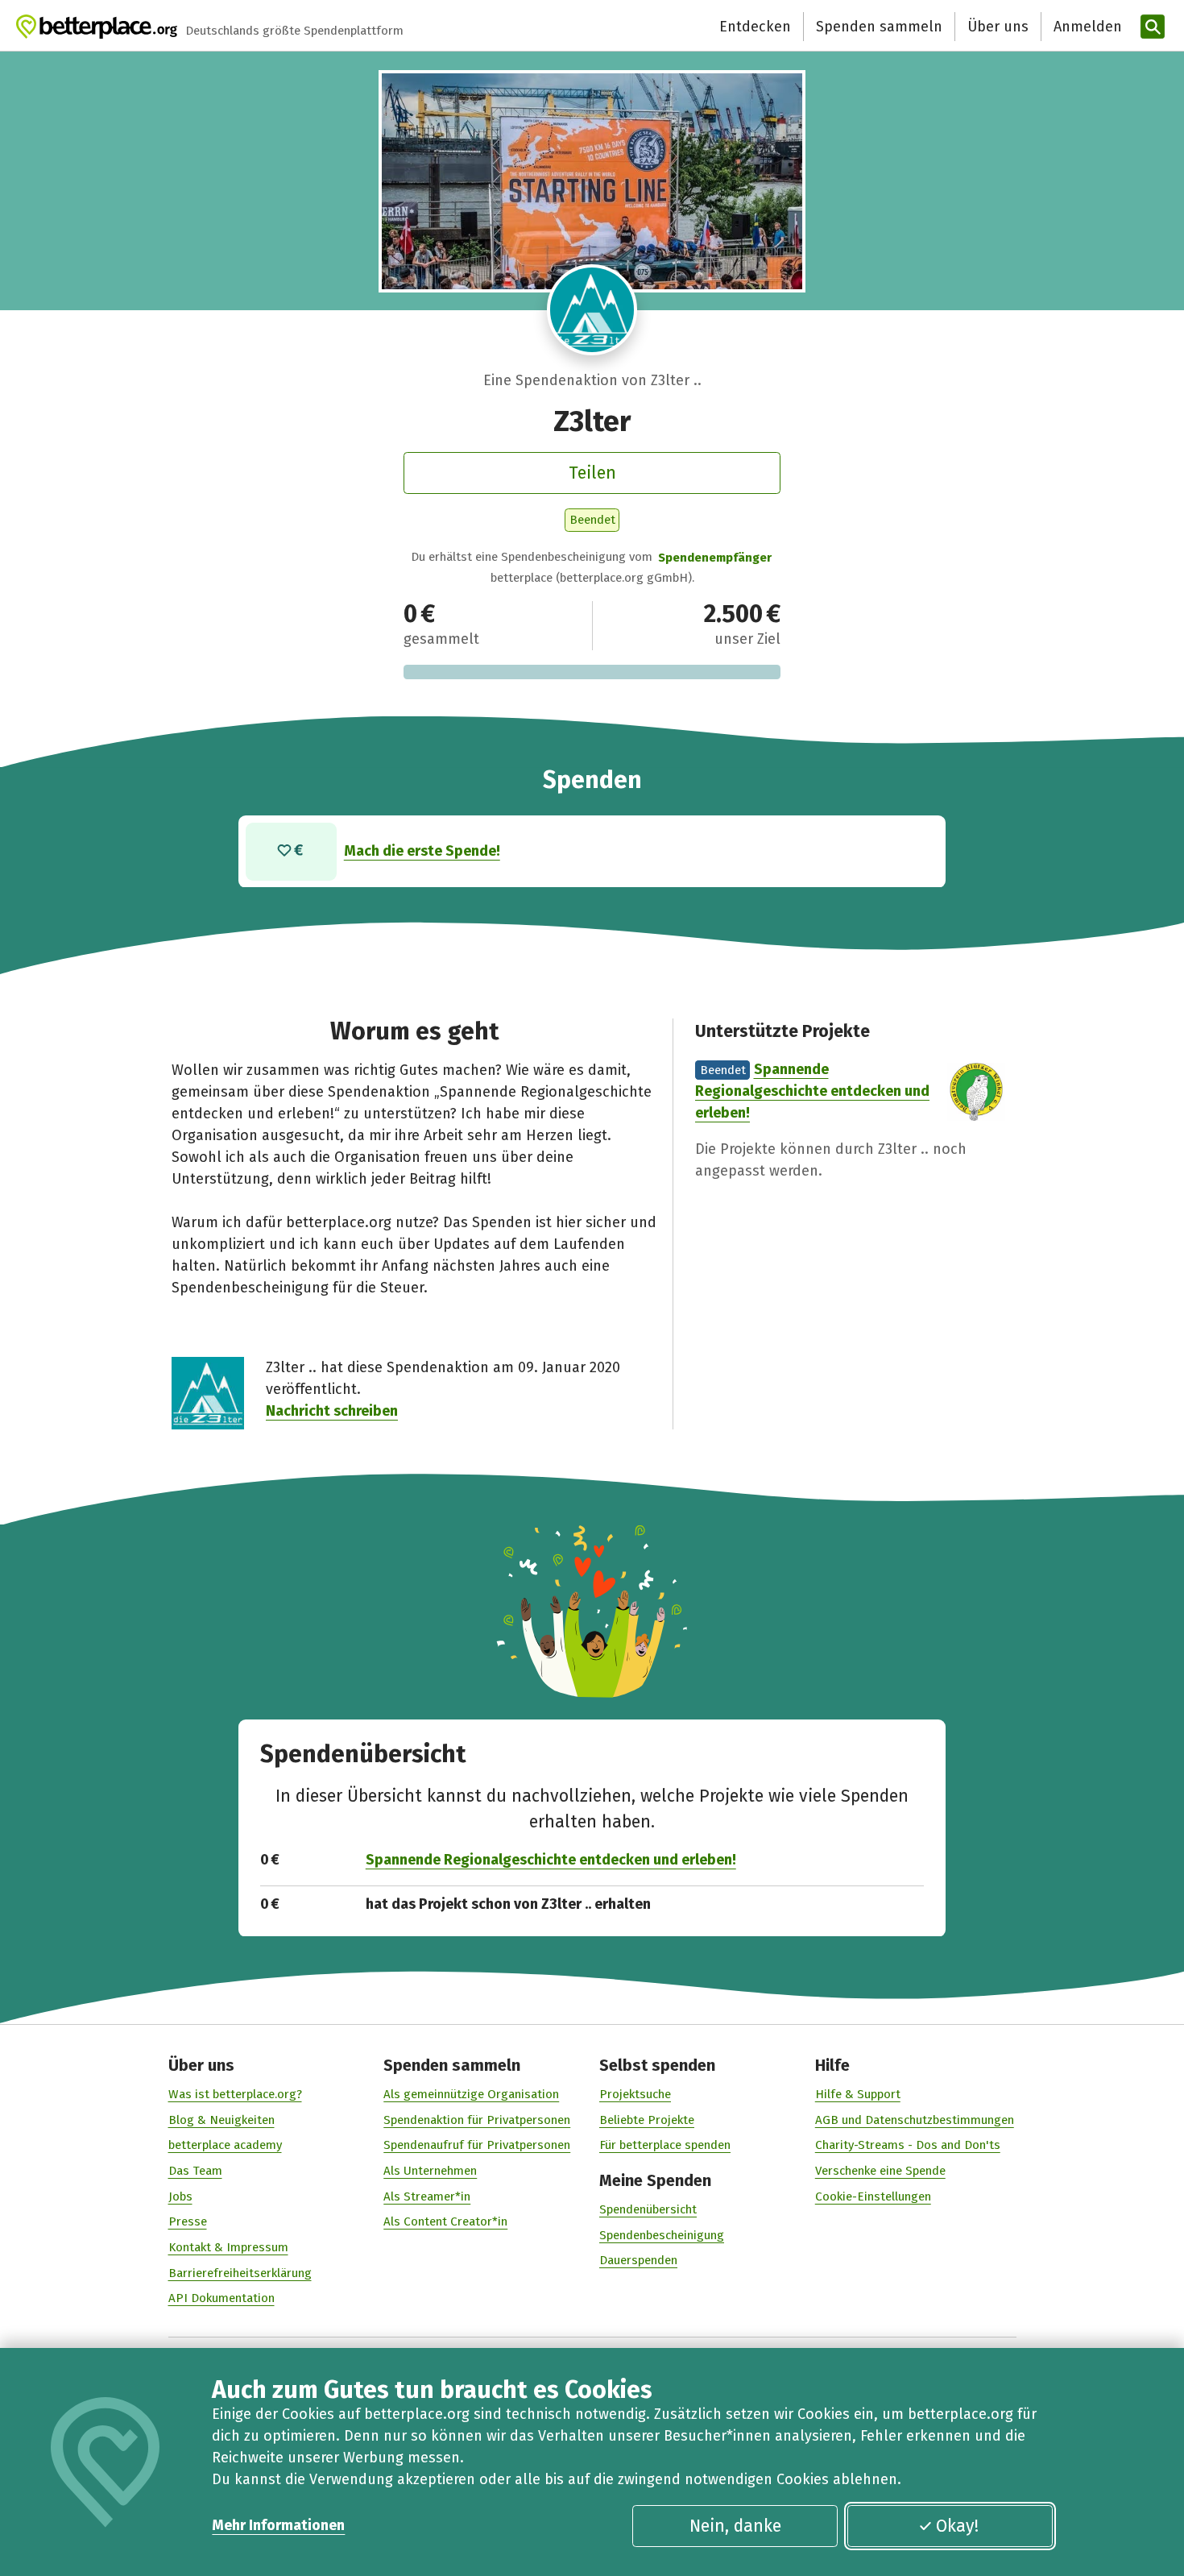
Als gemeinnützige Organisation (471, 2094)
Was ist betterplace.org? (235, 2094)
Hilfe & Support (858, 2094)
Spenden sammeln (879, 27)
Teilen (592, 473)
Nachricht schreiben (332, 1411)
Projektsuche (635, 2094)
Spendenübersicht (648, 2209)
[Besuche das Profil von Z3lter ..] (592, 310)
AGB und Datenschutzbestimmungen (915, 2120)
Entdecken (755, 27)
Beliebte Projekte (647, 2120)
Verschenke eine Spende (880, 2171)
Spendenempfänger (715, 558)
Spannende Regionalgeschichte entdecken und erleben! (812, 1091)
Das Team (195, 2171)
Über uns (998, 27)
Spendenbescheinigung (662, 2235)
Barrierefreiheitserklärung (240, 2273)
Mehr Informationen (278, 2525)
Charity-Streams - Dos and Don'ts (908, 2145)
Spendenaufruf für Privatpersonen (477, 2145)
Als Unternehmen (430, 2171)
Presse (188, 2221)
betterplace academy (225, 2145)
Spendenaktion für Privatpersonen (477, 2120)
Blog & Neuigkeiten (221, 2120)
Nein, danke (735, 2526)
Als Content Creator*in (445, 2221)
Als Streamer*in (427, 2196)
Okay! (957, 2526)
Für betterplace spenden (665, 2145)
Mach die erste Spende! (422, 851)
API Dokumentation (221, 2298)
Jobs (180, 2196)
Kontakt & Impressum (228, 2247)
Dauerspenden (638, 2260)
